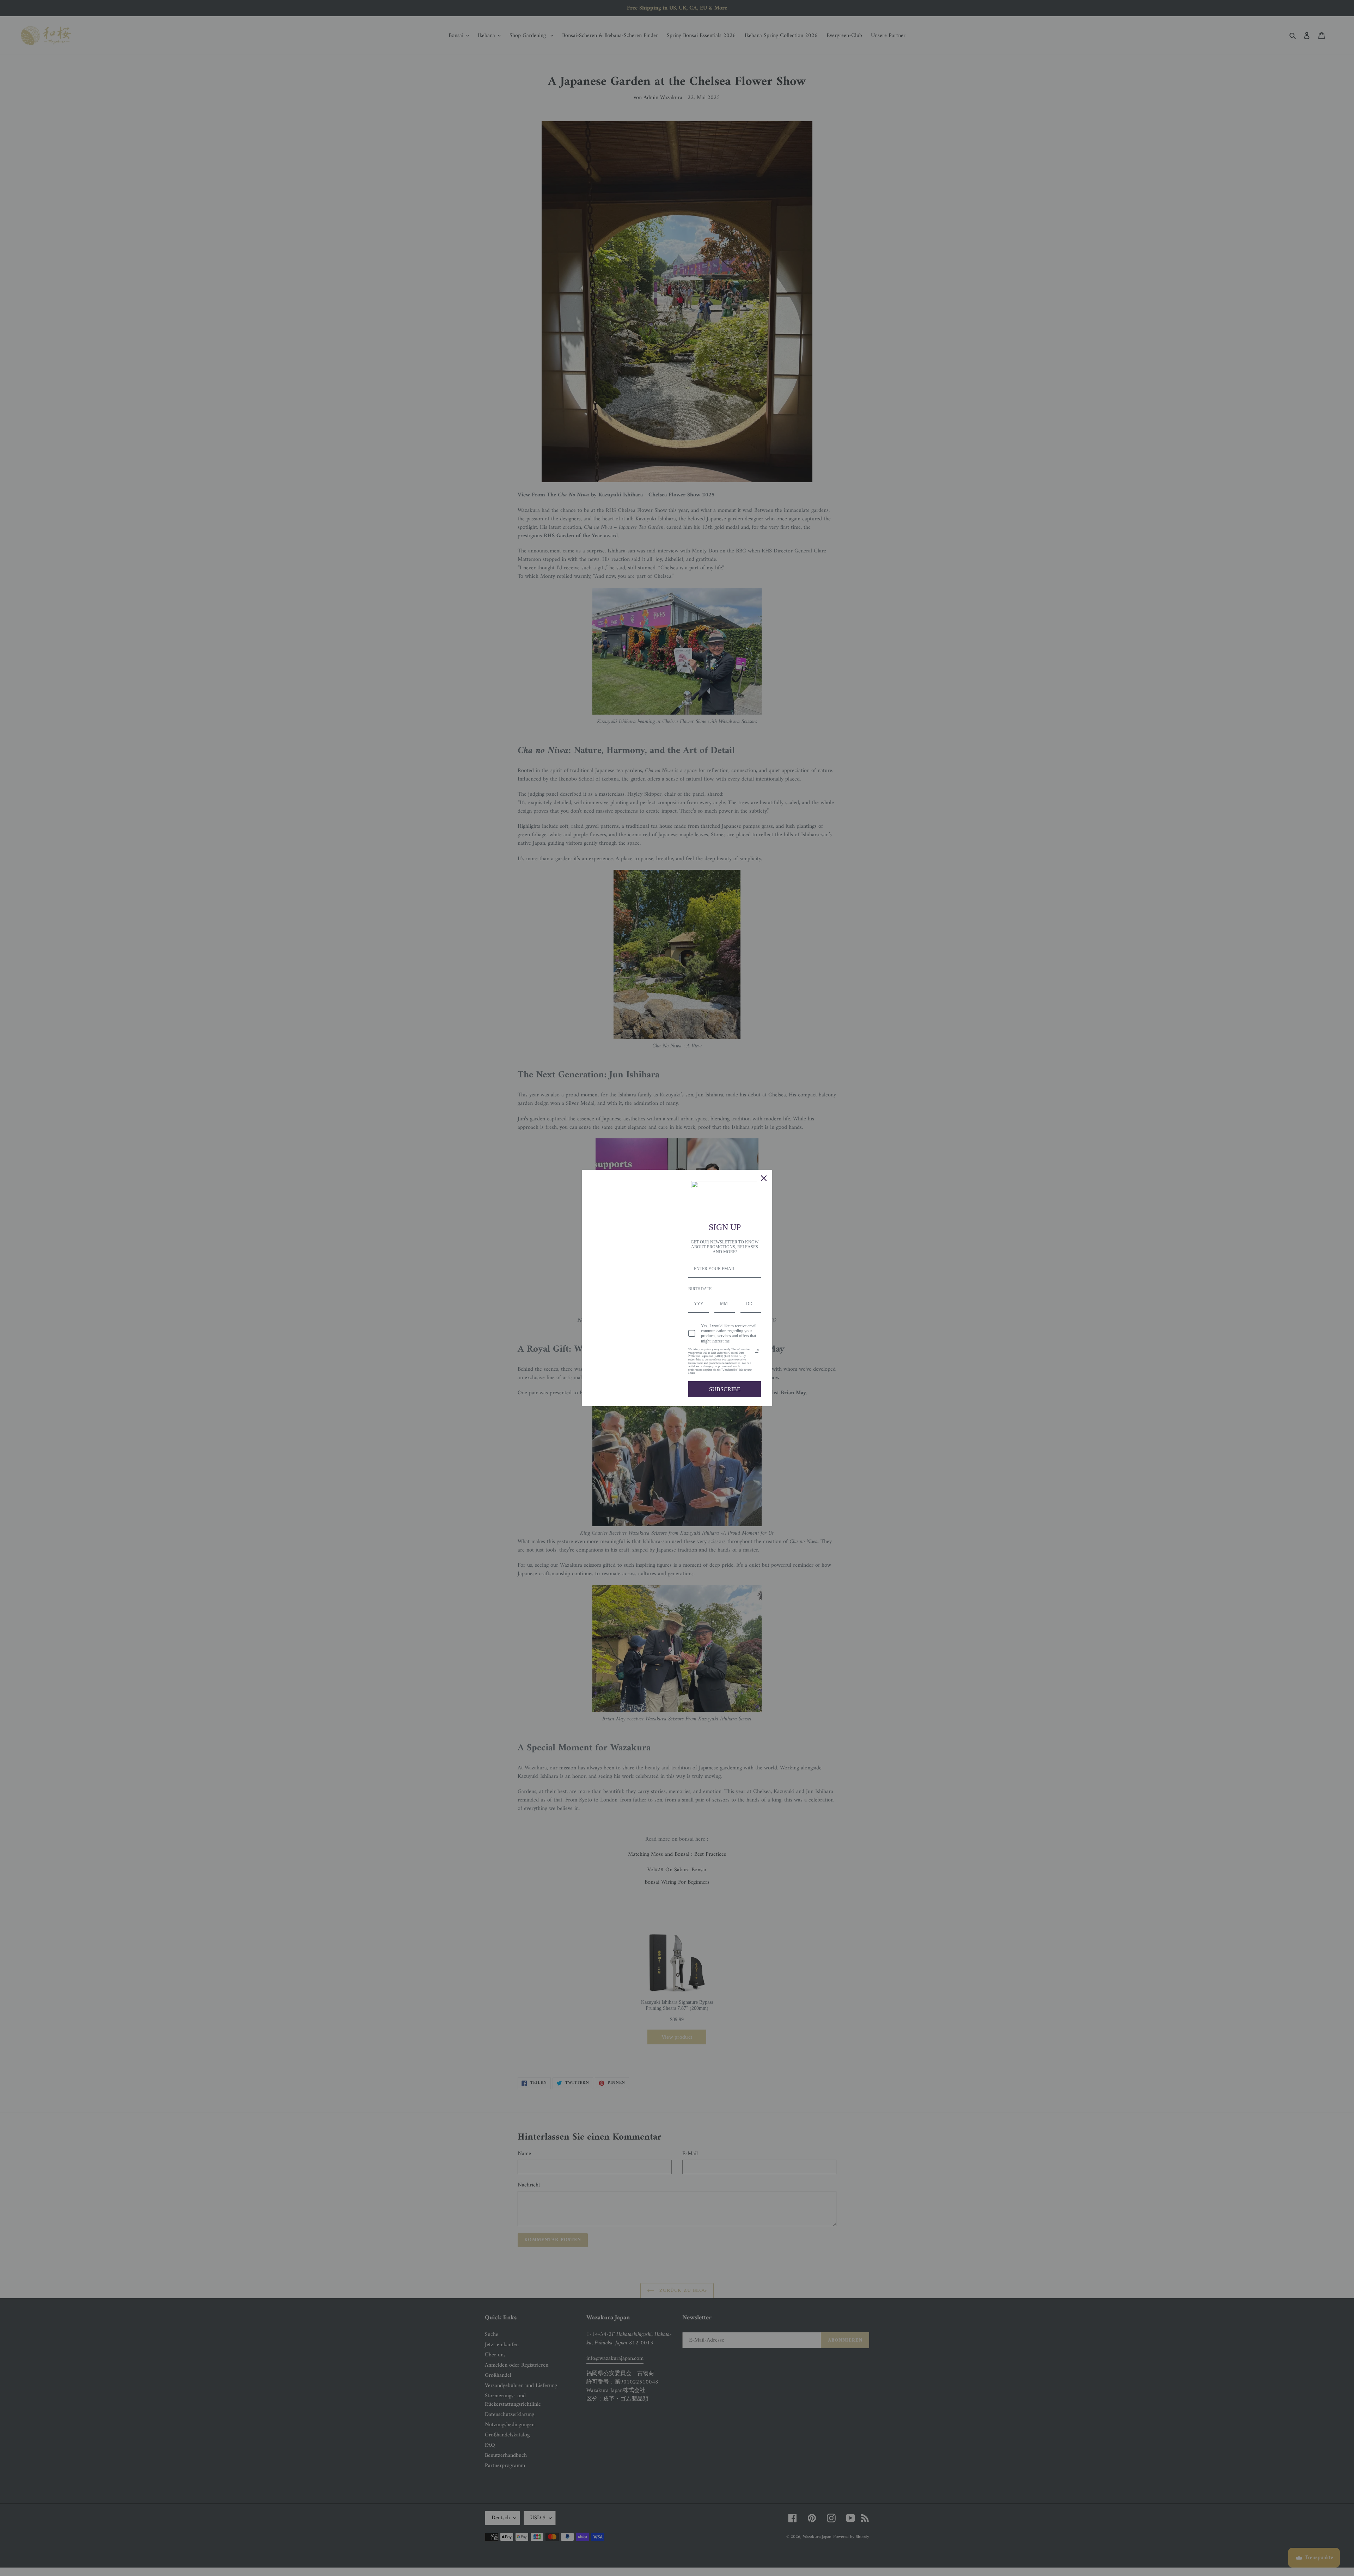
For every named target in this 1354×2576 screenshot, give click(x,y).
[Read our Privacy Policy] (757, 1351)
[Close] (764, 1178)
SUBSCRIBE (725, 1389)
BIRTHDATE (700, 1289)
